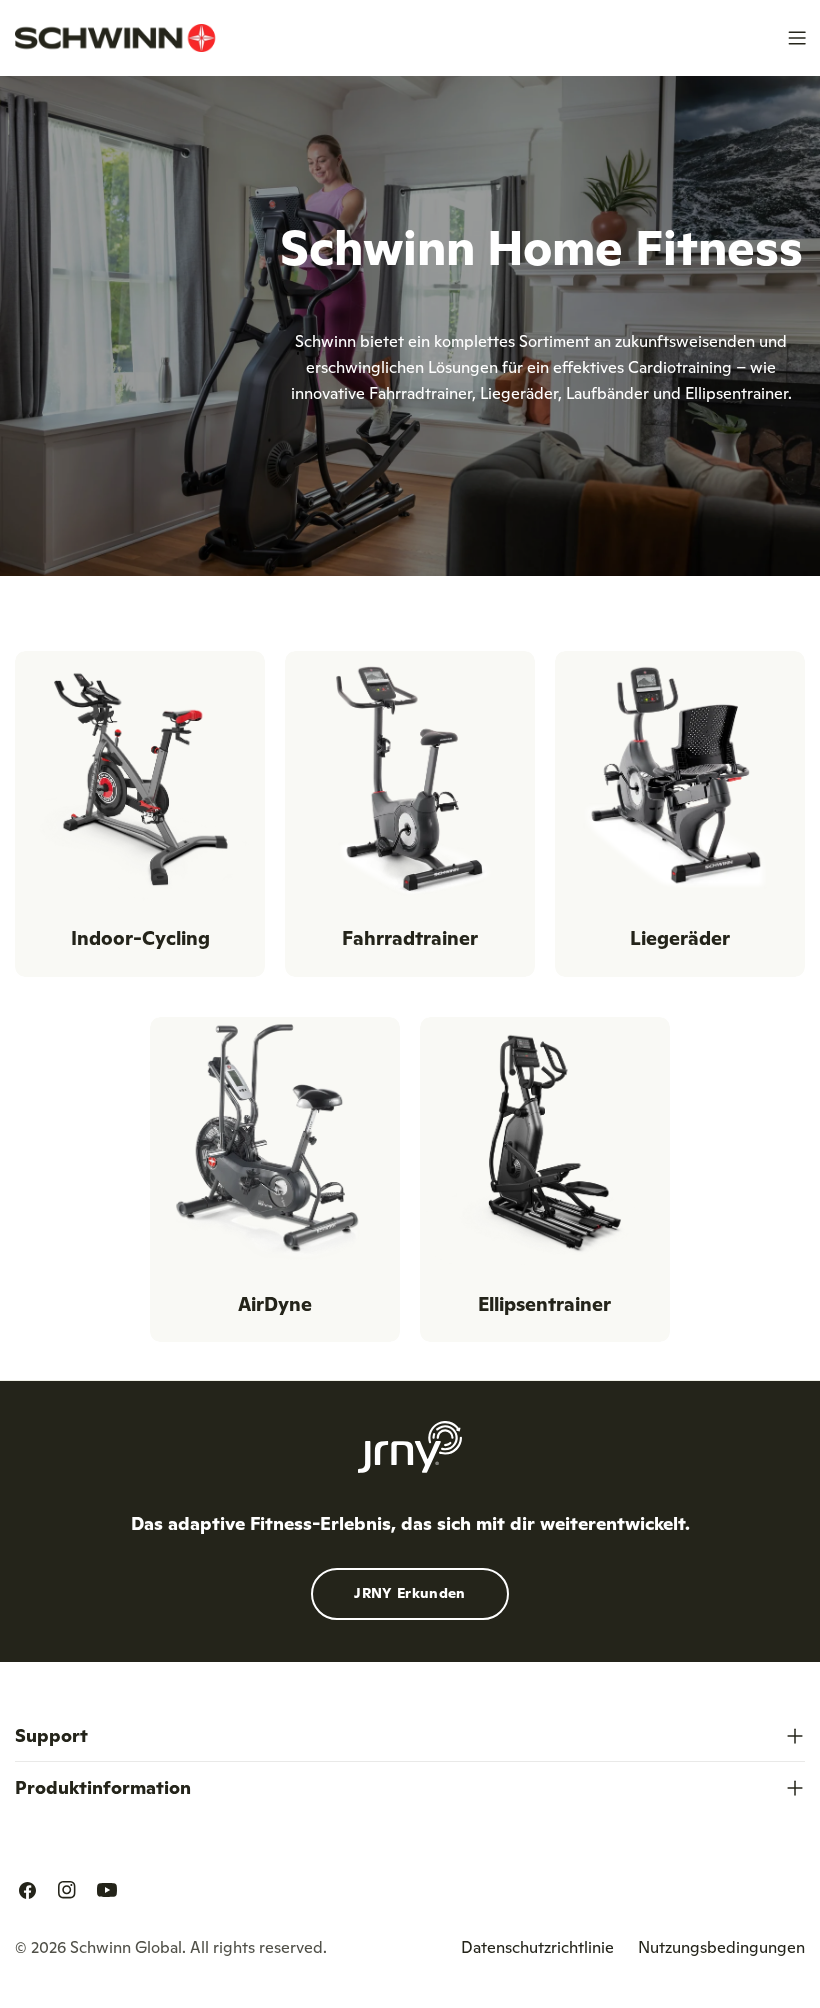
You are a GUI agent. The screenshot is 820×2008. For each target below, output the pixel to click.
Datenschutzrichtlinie (537, 1947)
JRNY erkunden (409, 1593)
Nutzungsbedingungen (721, 1947)
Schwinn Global (126, 1947)
